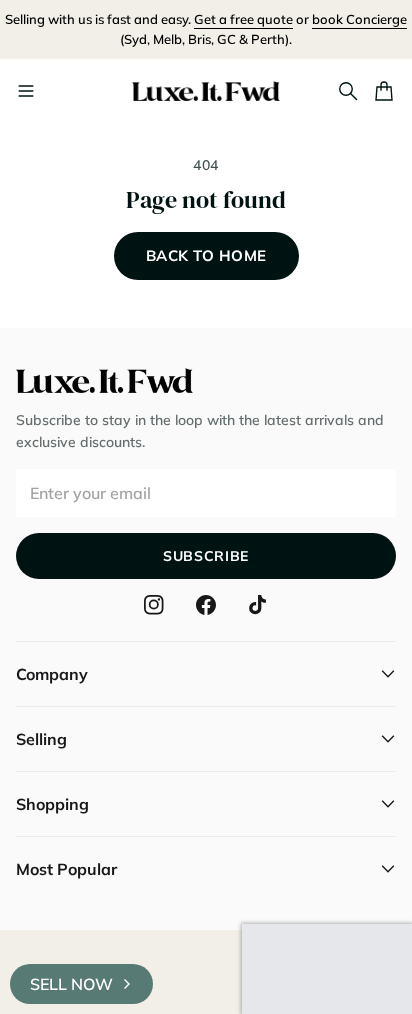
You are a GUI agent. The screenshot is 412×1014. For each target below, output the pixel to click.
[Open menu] (26, 91)
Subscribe (206, 556)
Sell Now (71, 984)
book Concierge (359, 19)
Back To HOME (206, 255)
